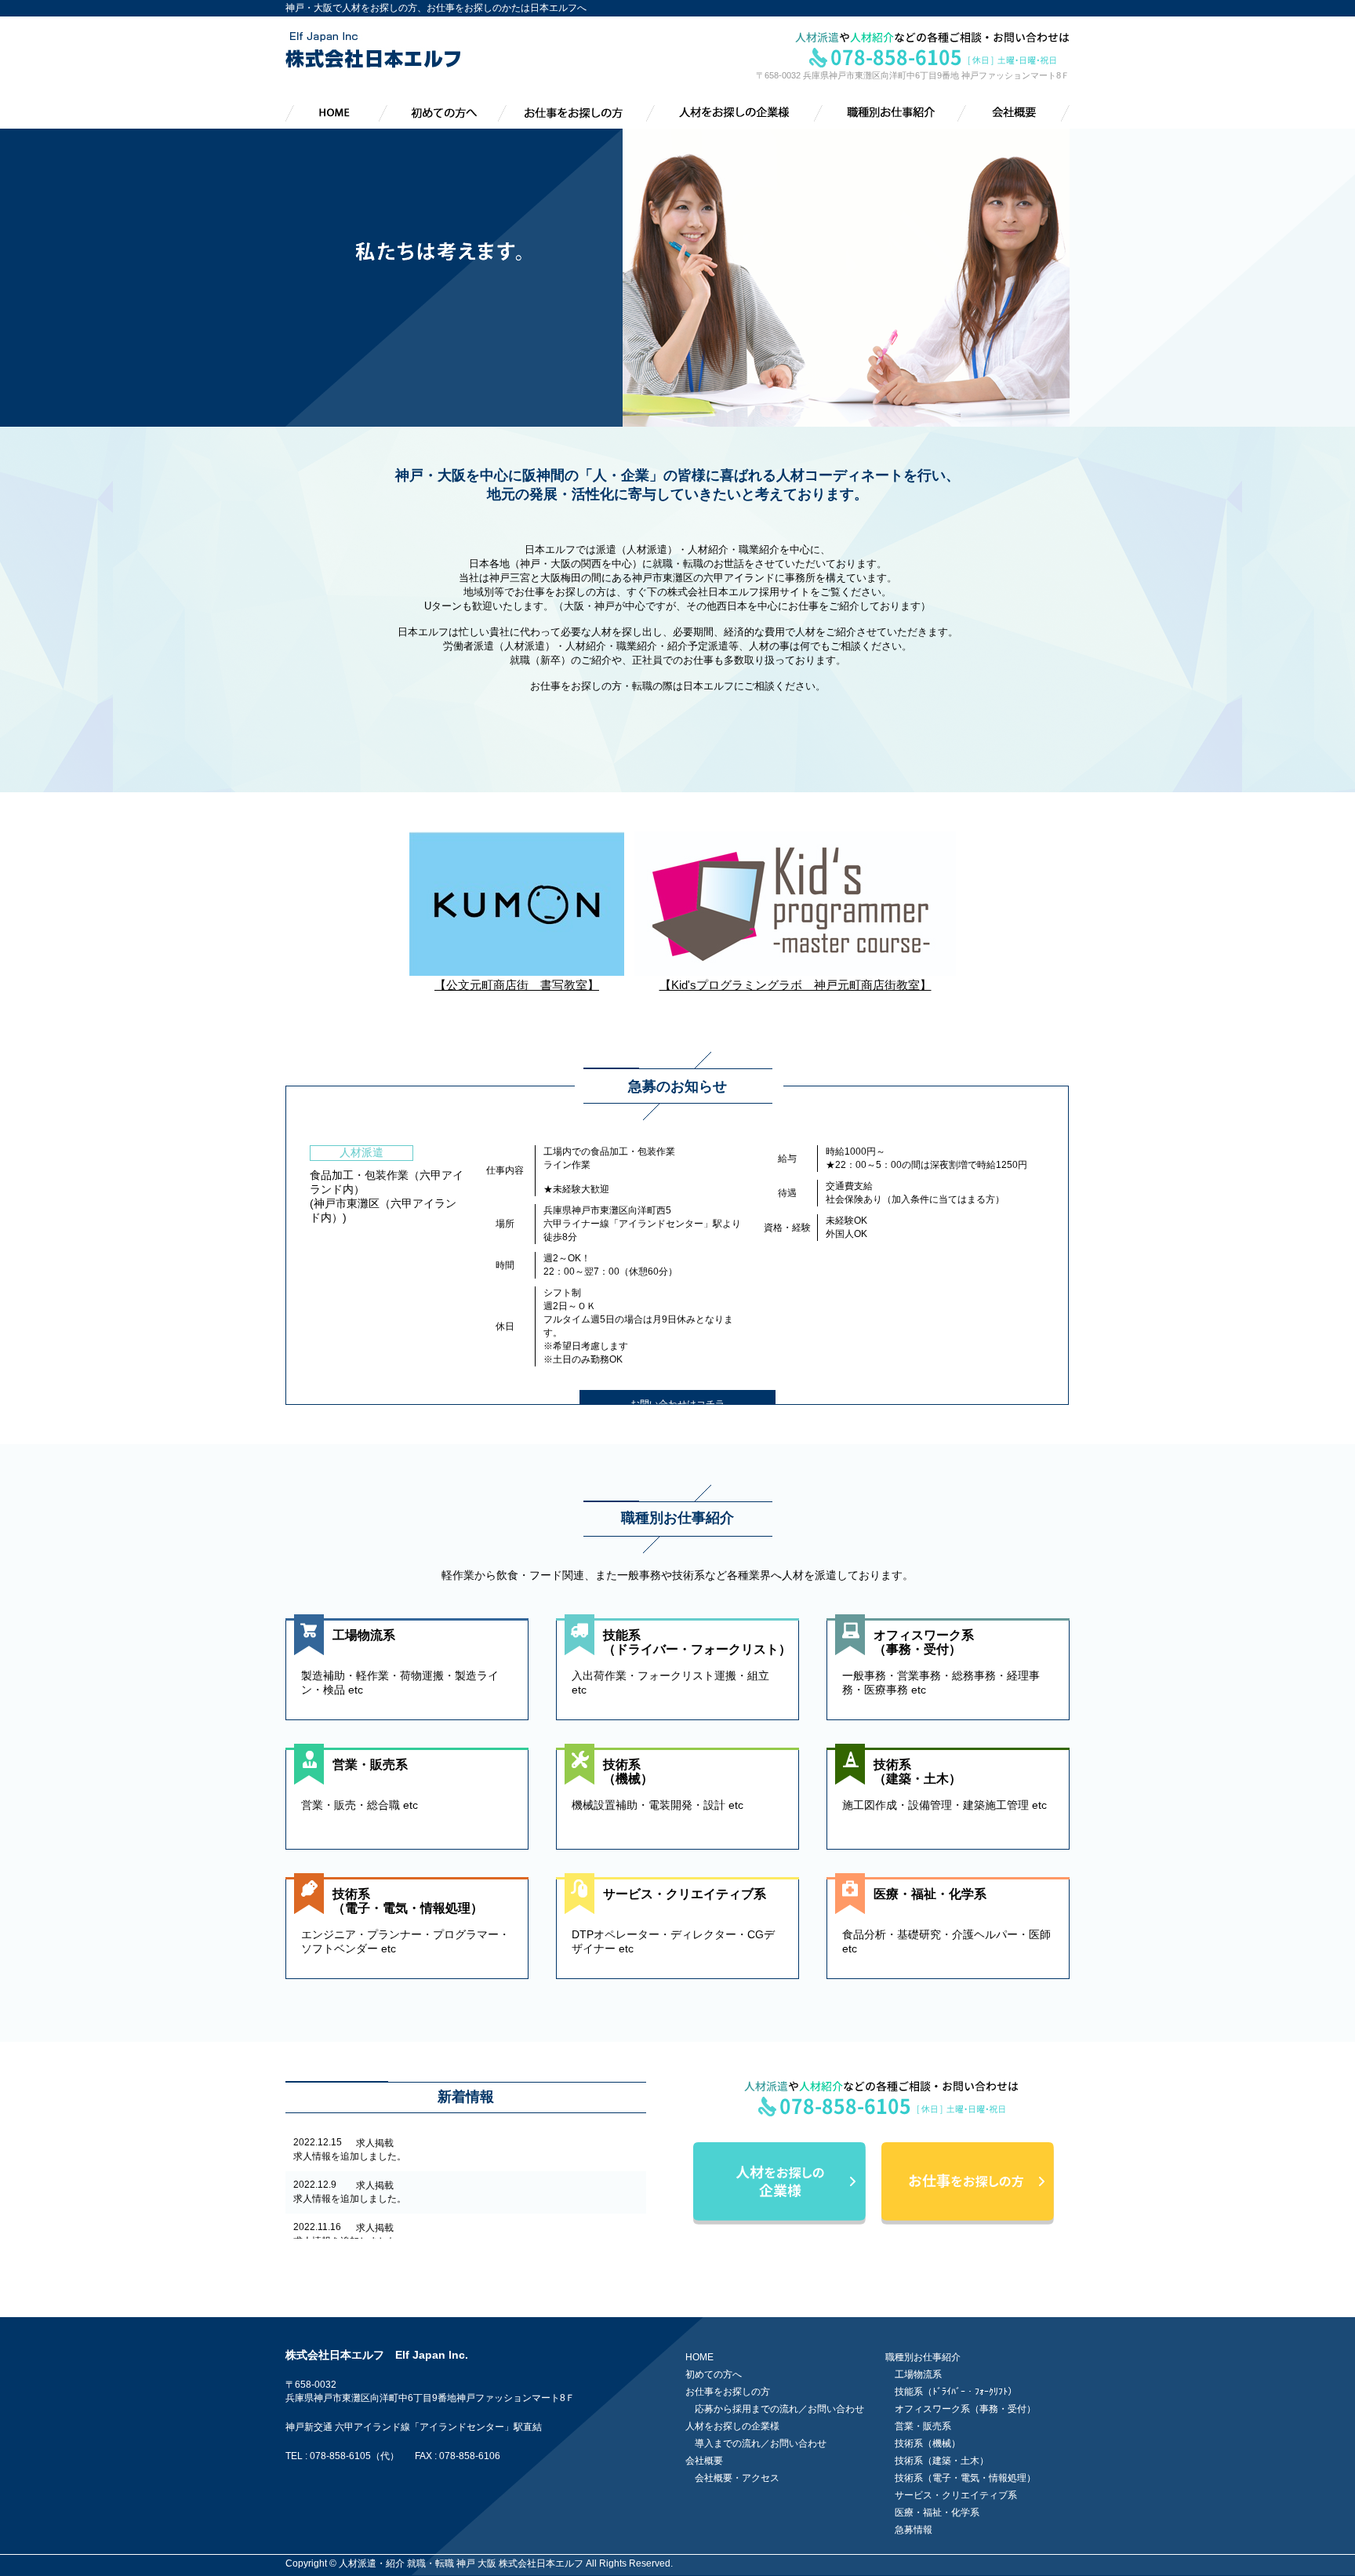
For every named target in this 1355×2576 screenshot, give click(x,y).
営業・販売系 (923, 2426)
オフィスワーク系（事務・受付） (965, 2409)
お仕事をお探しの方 (728, 2392)
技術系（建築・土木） (942, 2461)
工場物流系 (918, 2374)
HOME (699, 2357)
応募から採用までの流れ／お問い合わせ (779, 2409)
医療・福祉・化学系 (937, 2512)
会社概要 (704, 2461)
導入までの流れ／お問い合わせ (761, 2443)
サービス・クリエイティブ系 (956, 2495)
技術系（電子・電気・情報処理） (965, 2478)
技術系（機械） (928, 2443)
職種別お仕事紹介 (923, 2357)
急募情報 (914, 2530)
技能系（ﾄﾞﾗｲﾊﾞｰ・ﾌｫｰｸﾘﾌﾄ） (956, 2392)
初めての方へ (714, 2374)
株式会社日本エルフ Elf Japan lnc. (377, 2355)
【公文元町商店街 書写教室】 (517, 985)
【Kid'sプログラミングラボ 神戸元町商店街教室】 (796, 985)
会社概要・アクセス (737, 2478)
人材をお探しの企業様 (732, 2426)
